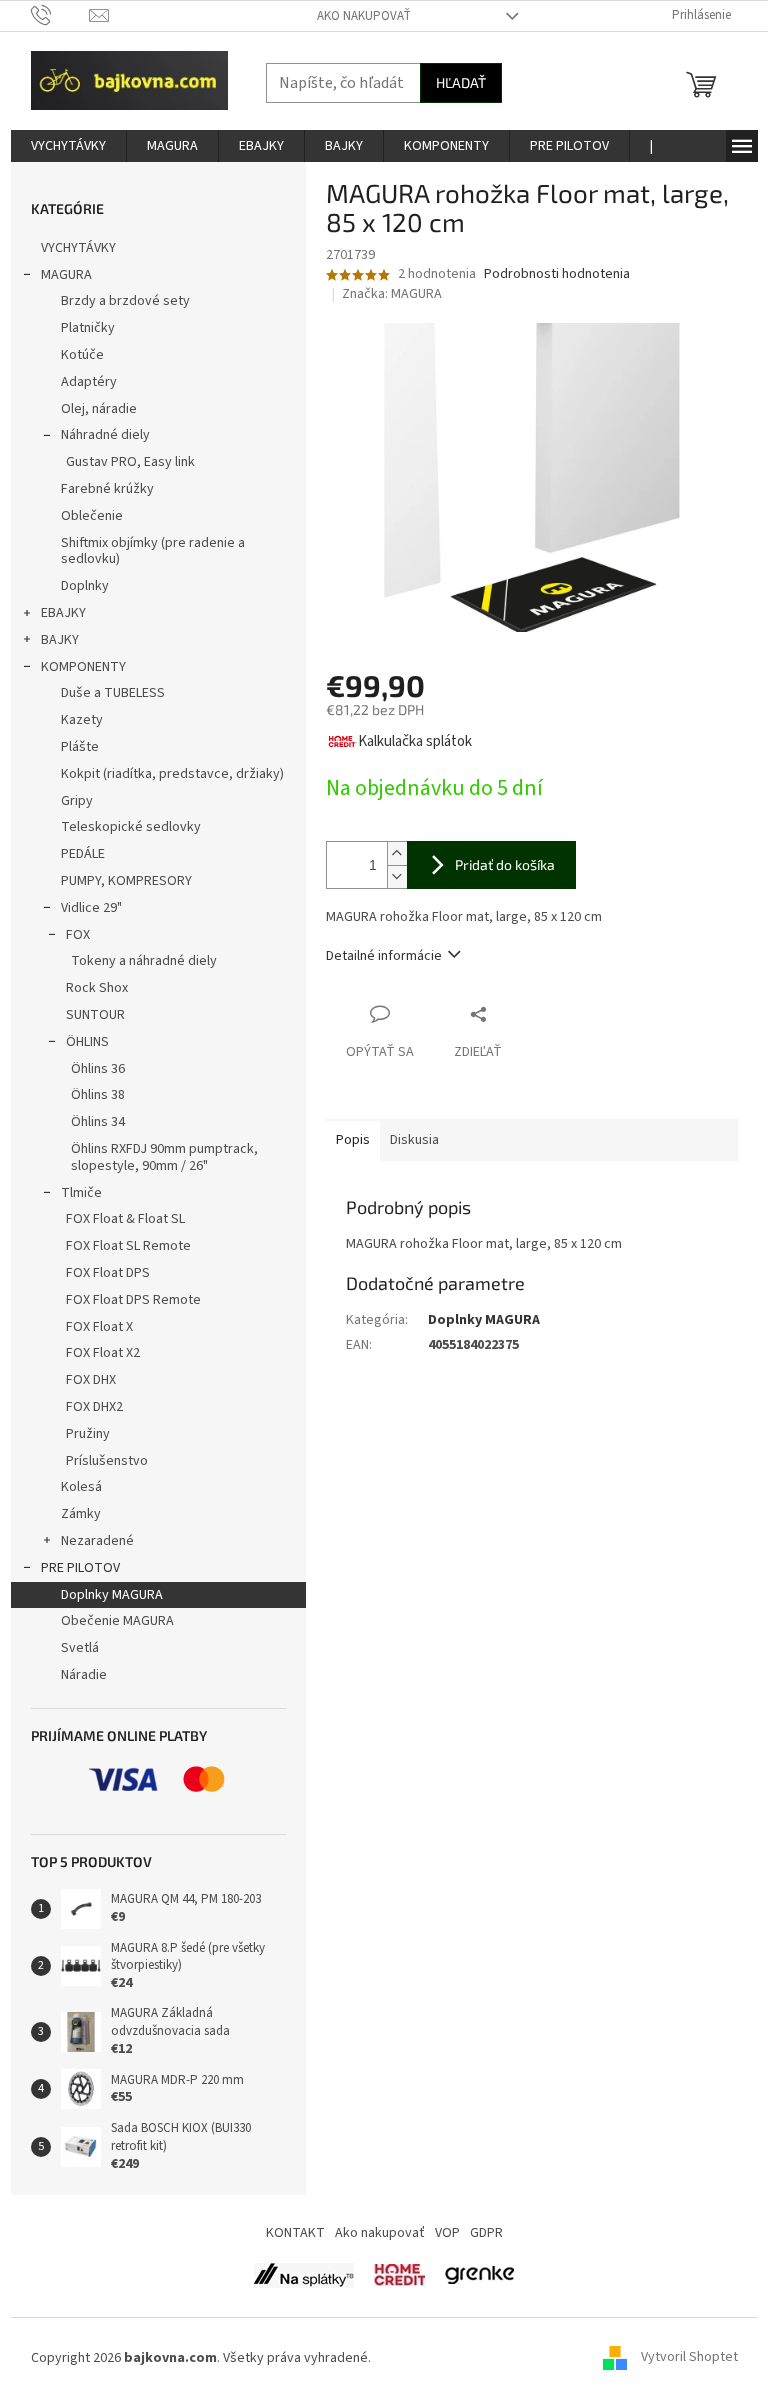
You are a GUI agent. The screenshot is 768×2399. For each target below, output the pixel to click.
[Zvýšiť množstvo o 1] (397, 853)
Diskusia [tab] (414, 1140)
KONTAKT (295, 2233)
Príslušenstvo (107, 1461)
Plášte (80, 747)
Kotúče (82, 355)
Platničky (88, 328)
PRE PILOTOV (80, 1568)
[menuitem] (68, 146)
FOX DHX (91, 1380)
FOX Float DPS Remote (133, 1300)
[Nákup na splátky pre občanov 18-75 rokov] (399, 2275)
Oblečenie (92, 516)
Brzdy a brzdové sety (125, 301)
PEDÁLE (83, 854)
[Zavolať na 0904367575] (60, 15)
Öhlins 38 (98, 1095)
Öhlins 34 (98, 1122)
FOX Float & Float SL (125, 1219)
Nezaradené (97, 1541)
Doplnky (85, 586)
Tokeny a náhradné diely (144, 961)
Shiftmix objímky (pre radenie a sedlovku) (153, 551)
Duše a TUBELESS (113, 693)
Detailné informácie (384, 956)
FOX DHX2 (94, 1407)
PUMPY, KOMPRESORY (126, 881)
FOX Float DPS (108, 1273)
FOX (78, 935)
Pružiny (88, 1434)
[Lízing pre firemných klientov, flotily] (479, 2275)
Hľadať (461, 82)
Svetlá (80, 1648)
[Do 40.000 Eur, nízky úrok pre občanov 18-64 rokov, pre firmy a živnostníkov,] (304, 2275)
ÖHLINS (87, 1042)
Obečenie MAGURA (117, 1621)
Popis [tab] (353, 1140)
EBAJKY (63, 613)
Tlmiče (81, 1193)
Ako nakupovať (364, 16)
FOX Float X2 (103, 1353)
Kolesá (81, 1487)
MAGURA (66, 275)
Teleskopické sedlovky (131, 827)
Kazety (82, 720)
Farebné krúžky (107, 489)
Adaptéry (89, 382)
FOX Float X (99, 1327)
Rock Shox (97, 988)
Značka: (392, 294)
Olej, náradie (99, 409)
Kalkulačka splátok (415, 741)
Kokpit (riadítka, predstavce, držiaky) (172, 774)
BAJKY (60, 640)
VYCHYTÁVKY (78, 248)
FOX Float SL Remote (128, 1246)
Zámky (81, 1514)
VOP (447, 2233)
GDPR (486, 2233)
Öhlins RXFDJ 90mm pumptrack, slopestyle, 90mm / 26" (164, 1157)
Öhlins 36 (98, 1069)
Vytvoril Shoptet (689, 2358)
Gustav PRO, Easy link (130, 462)
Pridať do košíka (505, 864)
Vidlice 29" (91, 908)
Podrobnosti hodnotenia (557, 274)
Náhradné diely (105, 435)
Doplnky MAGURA (112, 1595)
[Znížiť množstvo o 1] (397, 876)
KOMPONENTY (83, 667)
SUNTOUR (95, 1015)
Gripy (77, 801)
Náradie (84, 1675)
